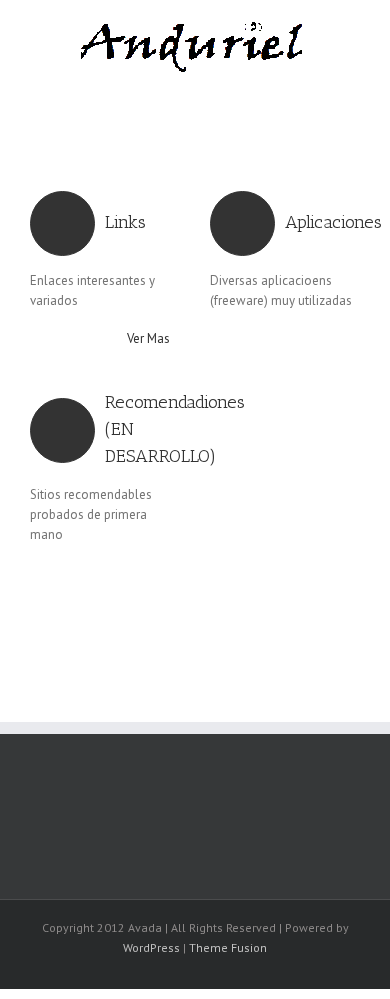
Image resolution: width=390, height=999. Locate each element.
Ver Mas (148, 338)
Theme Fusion (228, 947)
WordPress (151, 947)
